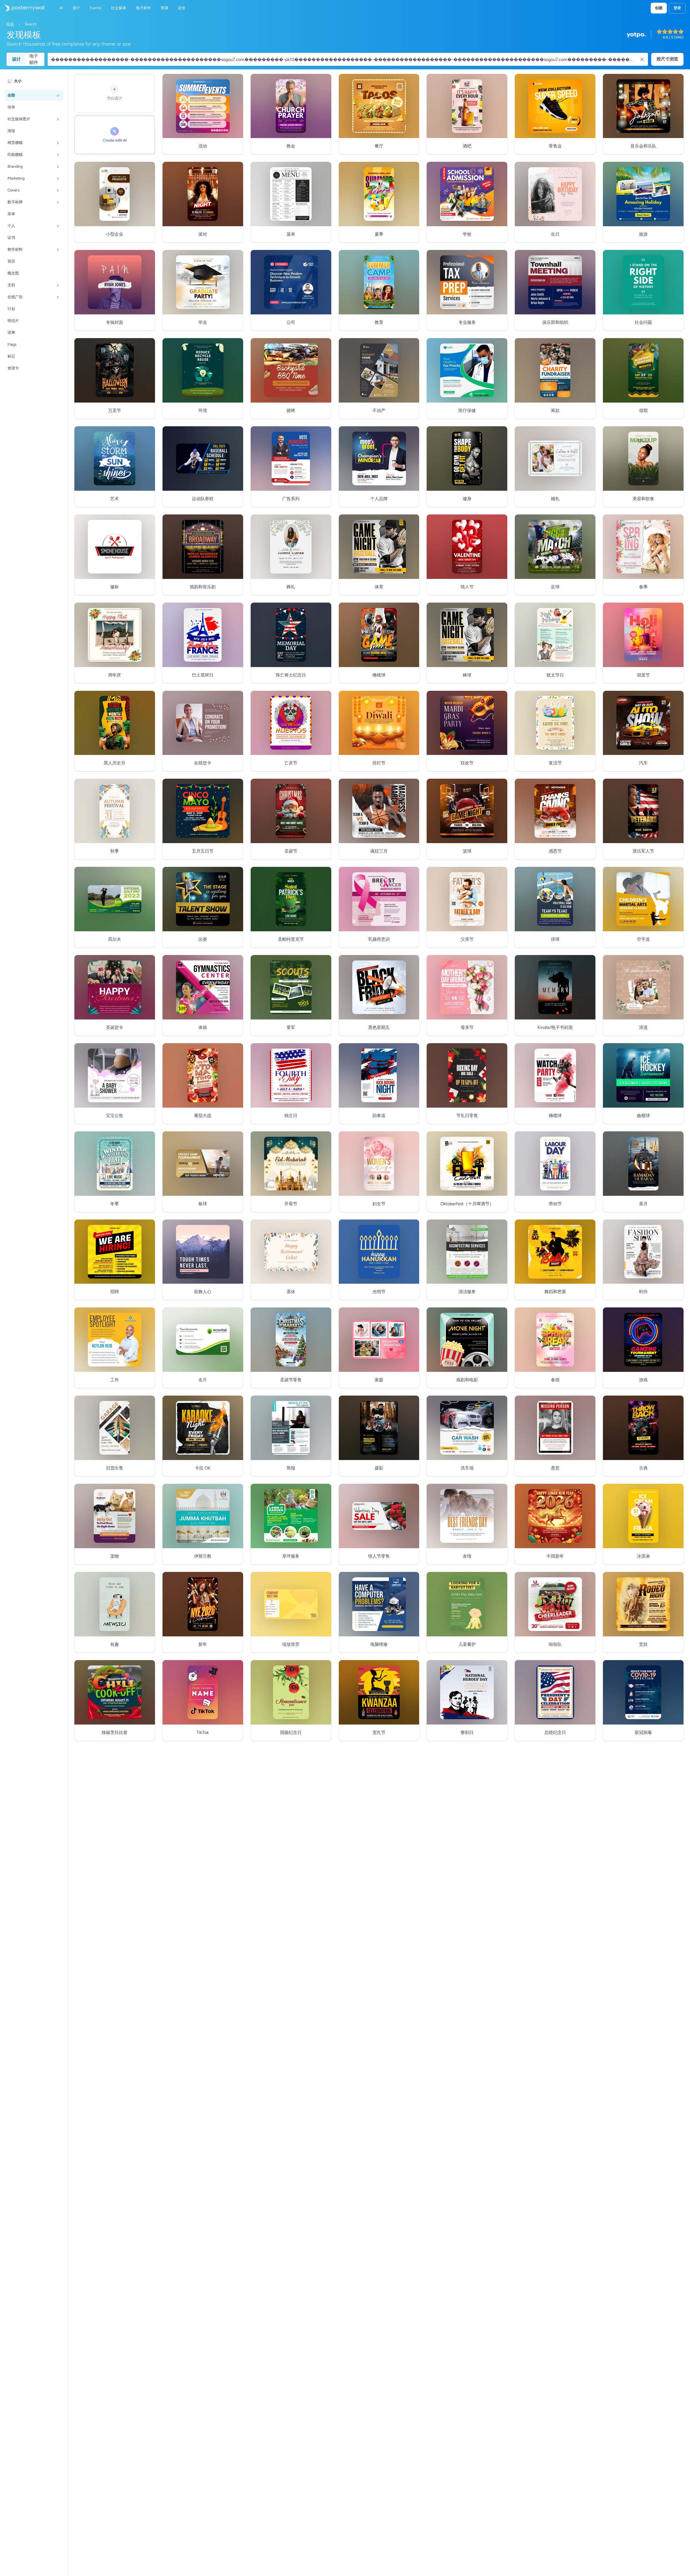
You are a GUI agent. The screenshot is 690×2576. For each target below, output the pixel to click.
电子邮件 (34, 59)
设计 (16, 59)
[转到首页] (22, 8)
